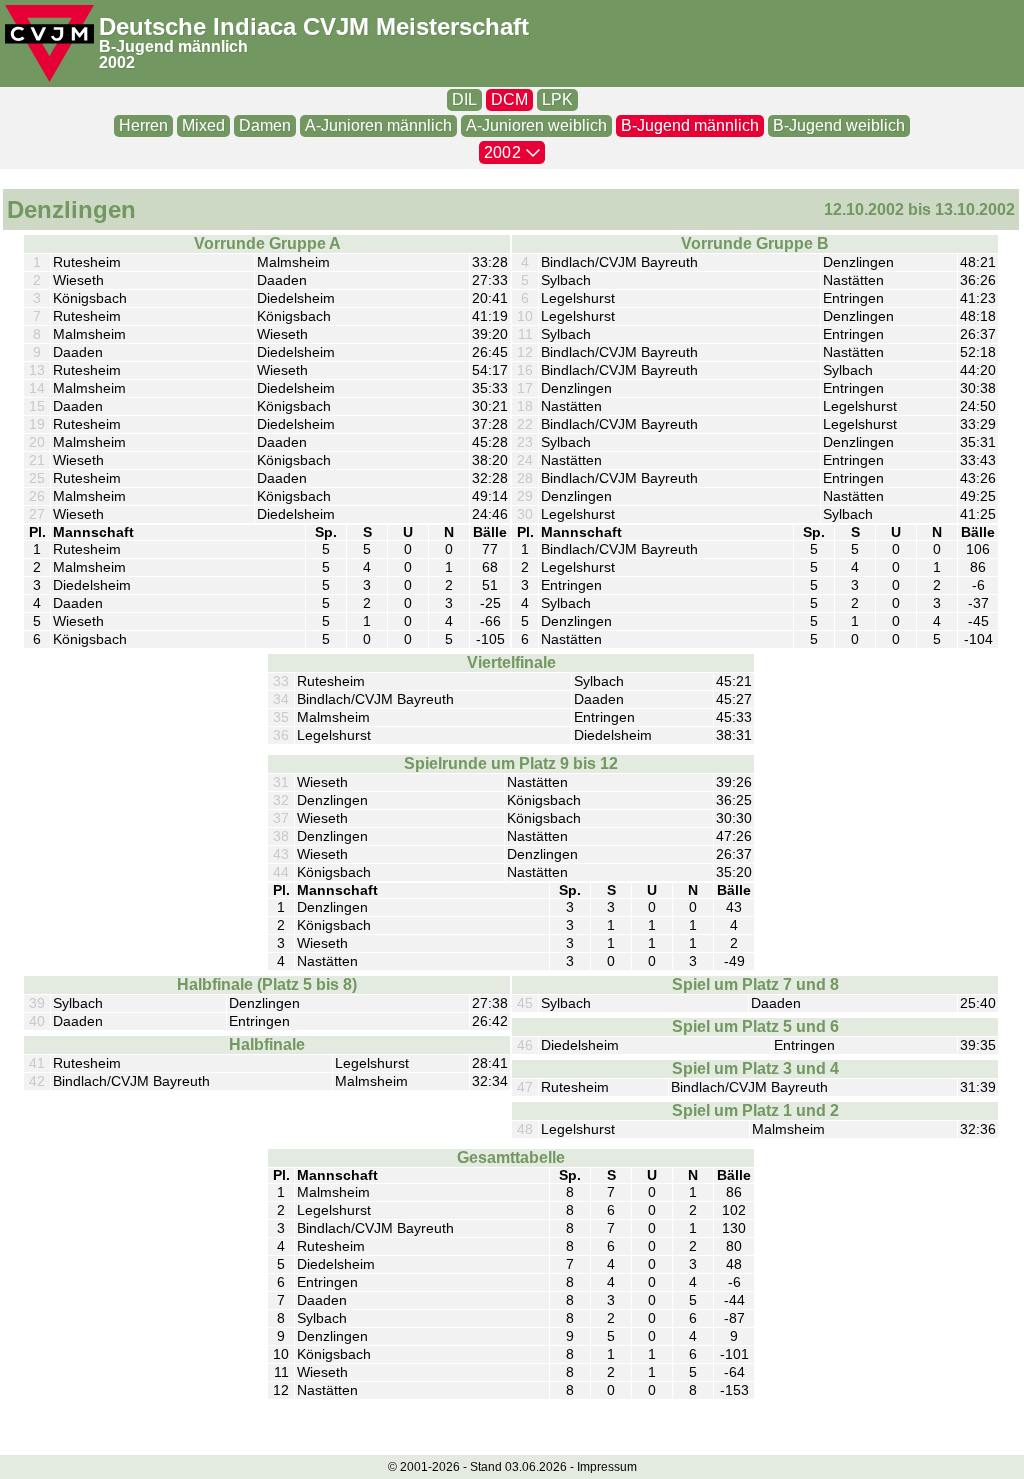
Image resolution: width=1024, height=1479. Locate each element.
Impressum (607, 1467)
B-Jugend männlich (173, 46)
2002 (117, 62)
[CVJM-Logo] (49, 43)
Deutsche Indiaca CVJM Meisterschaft (314, 26)
